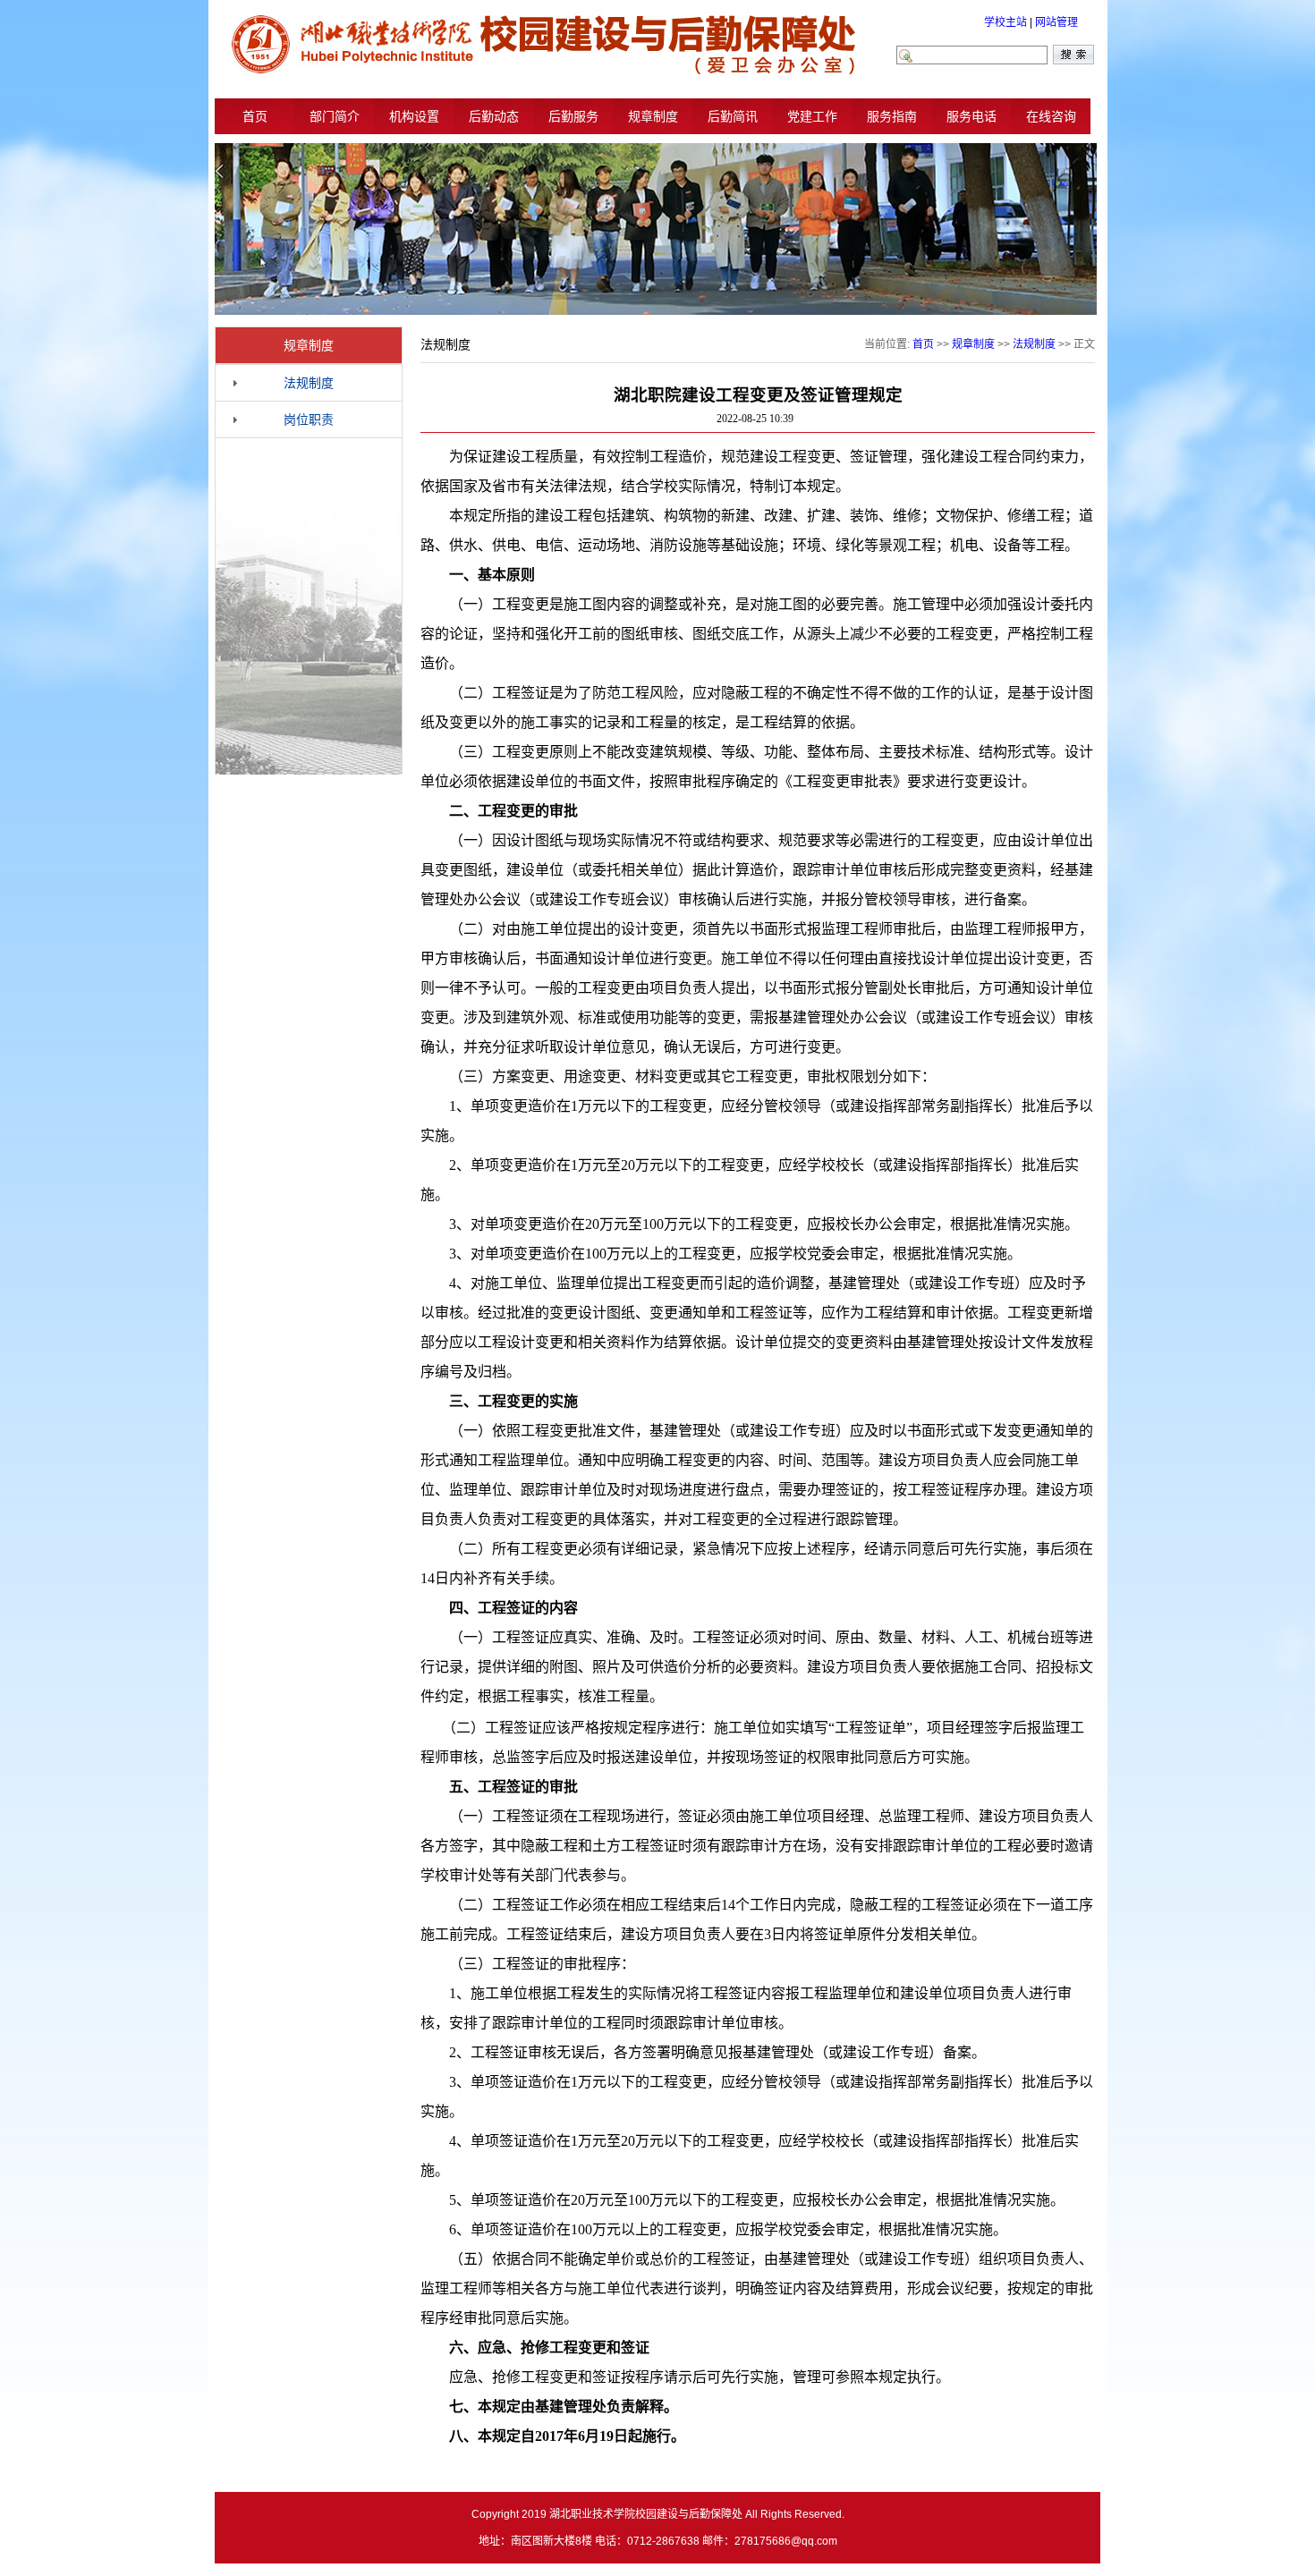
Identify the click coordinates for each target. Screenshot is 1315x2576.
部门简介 (335, 116)
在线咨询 (1051, 116)
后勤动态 (494, 116)
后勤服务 (573, 116)
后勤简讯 (733, 116)
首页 (255, 116)
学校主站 (1005, 22)
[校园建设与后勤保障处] (542, 73)
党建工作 (812, 116)
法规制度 (309, 383)
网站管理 (1056, 22)
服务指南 (892, 116)
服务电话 (971, 116)
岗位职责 (309, 419)
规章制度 (653, 116)
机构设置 (414, 116)
